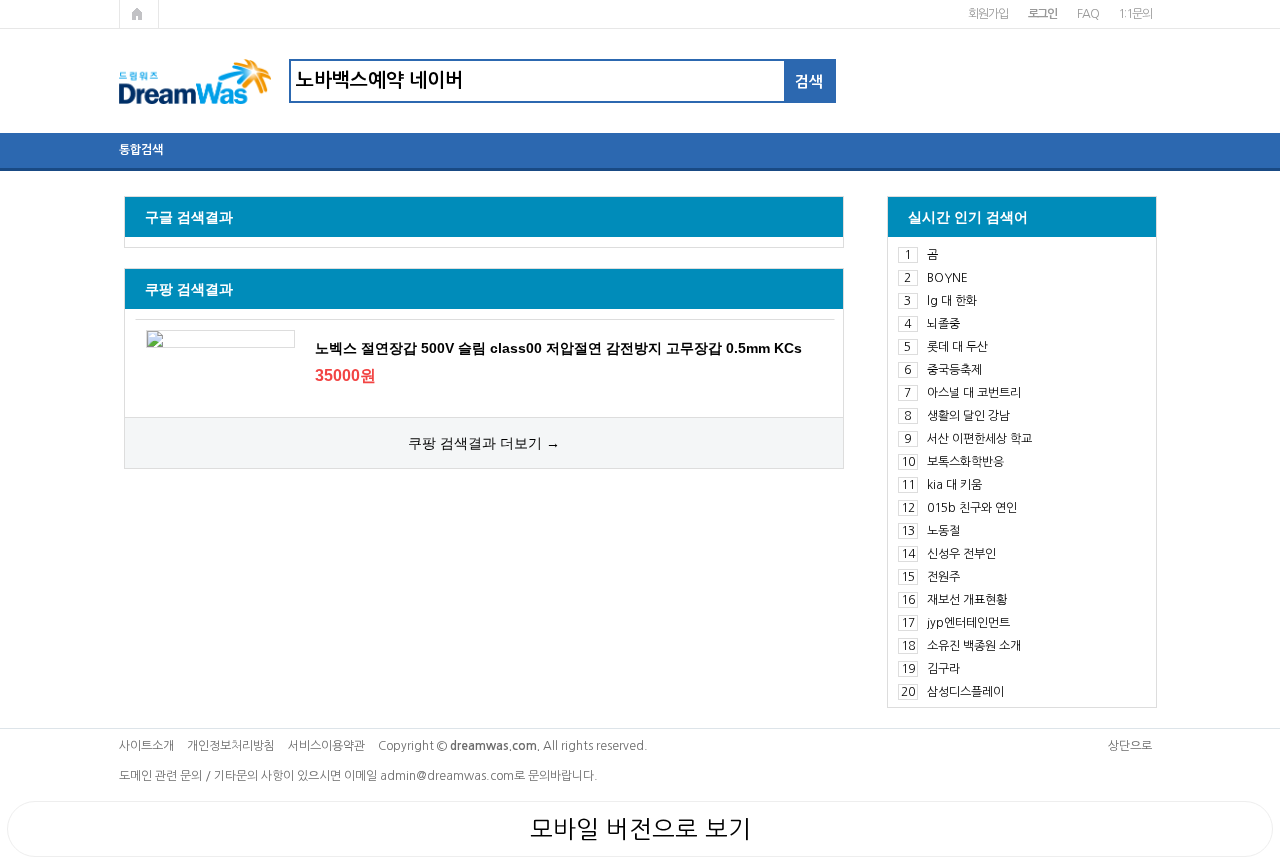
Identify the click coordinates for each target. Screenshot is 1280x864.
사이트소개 (146, 746)
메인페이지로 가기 (139, 14)
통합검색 (141, 150)
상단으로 (1130, 746)
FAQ (1087, 14)
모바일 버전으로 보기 (640, 829)
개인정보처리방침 (231, 746)
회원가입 (987, 14)
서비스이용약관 (326, 746)
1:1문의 (1134, 14)
